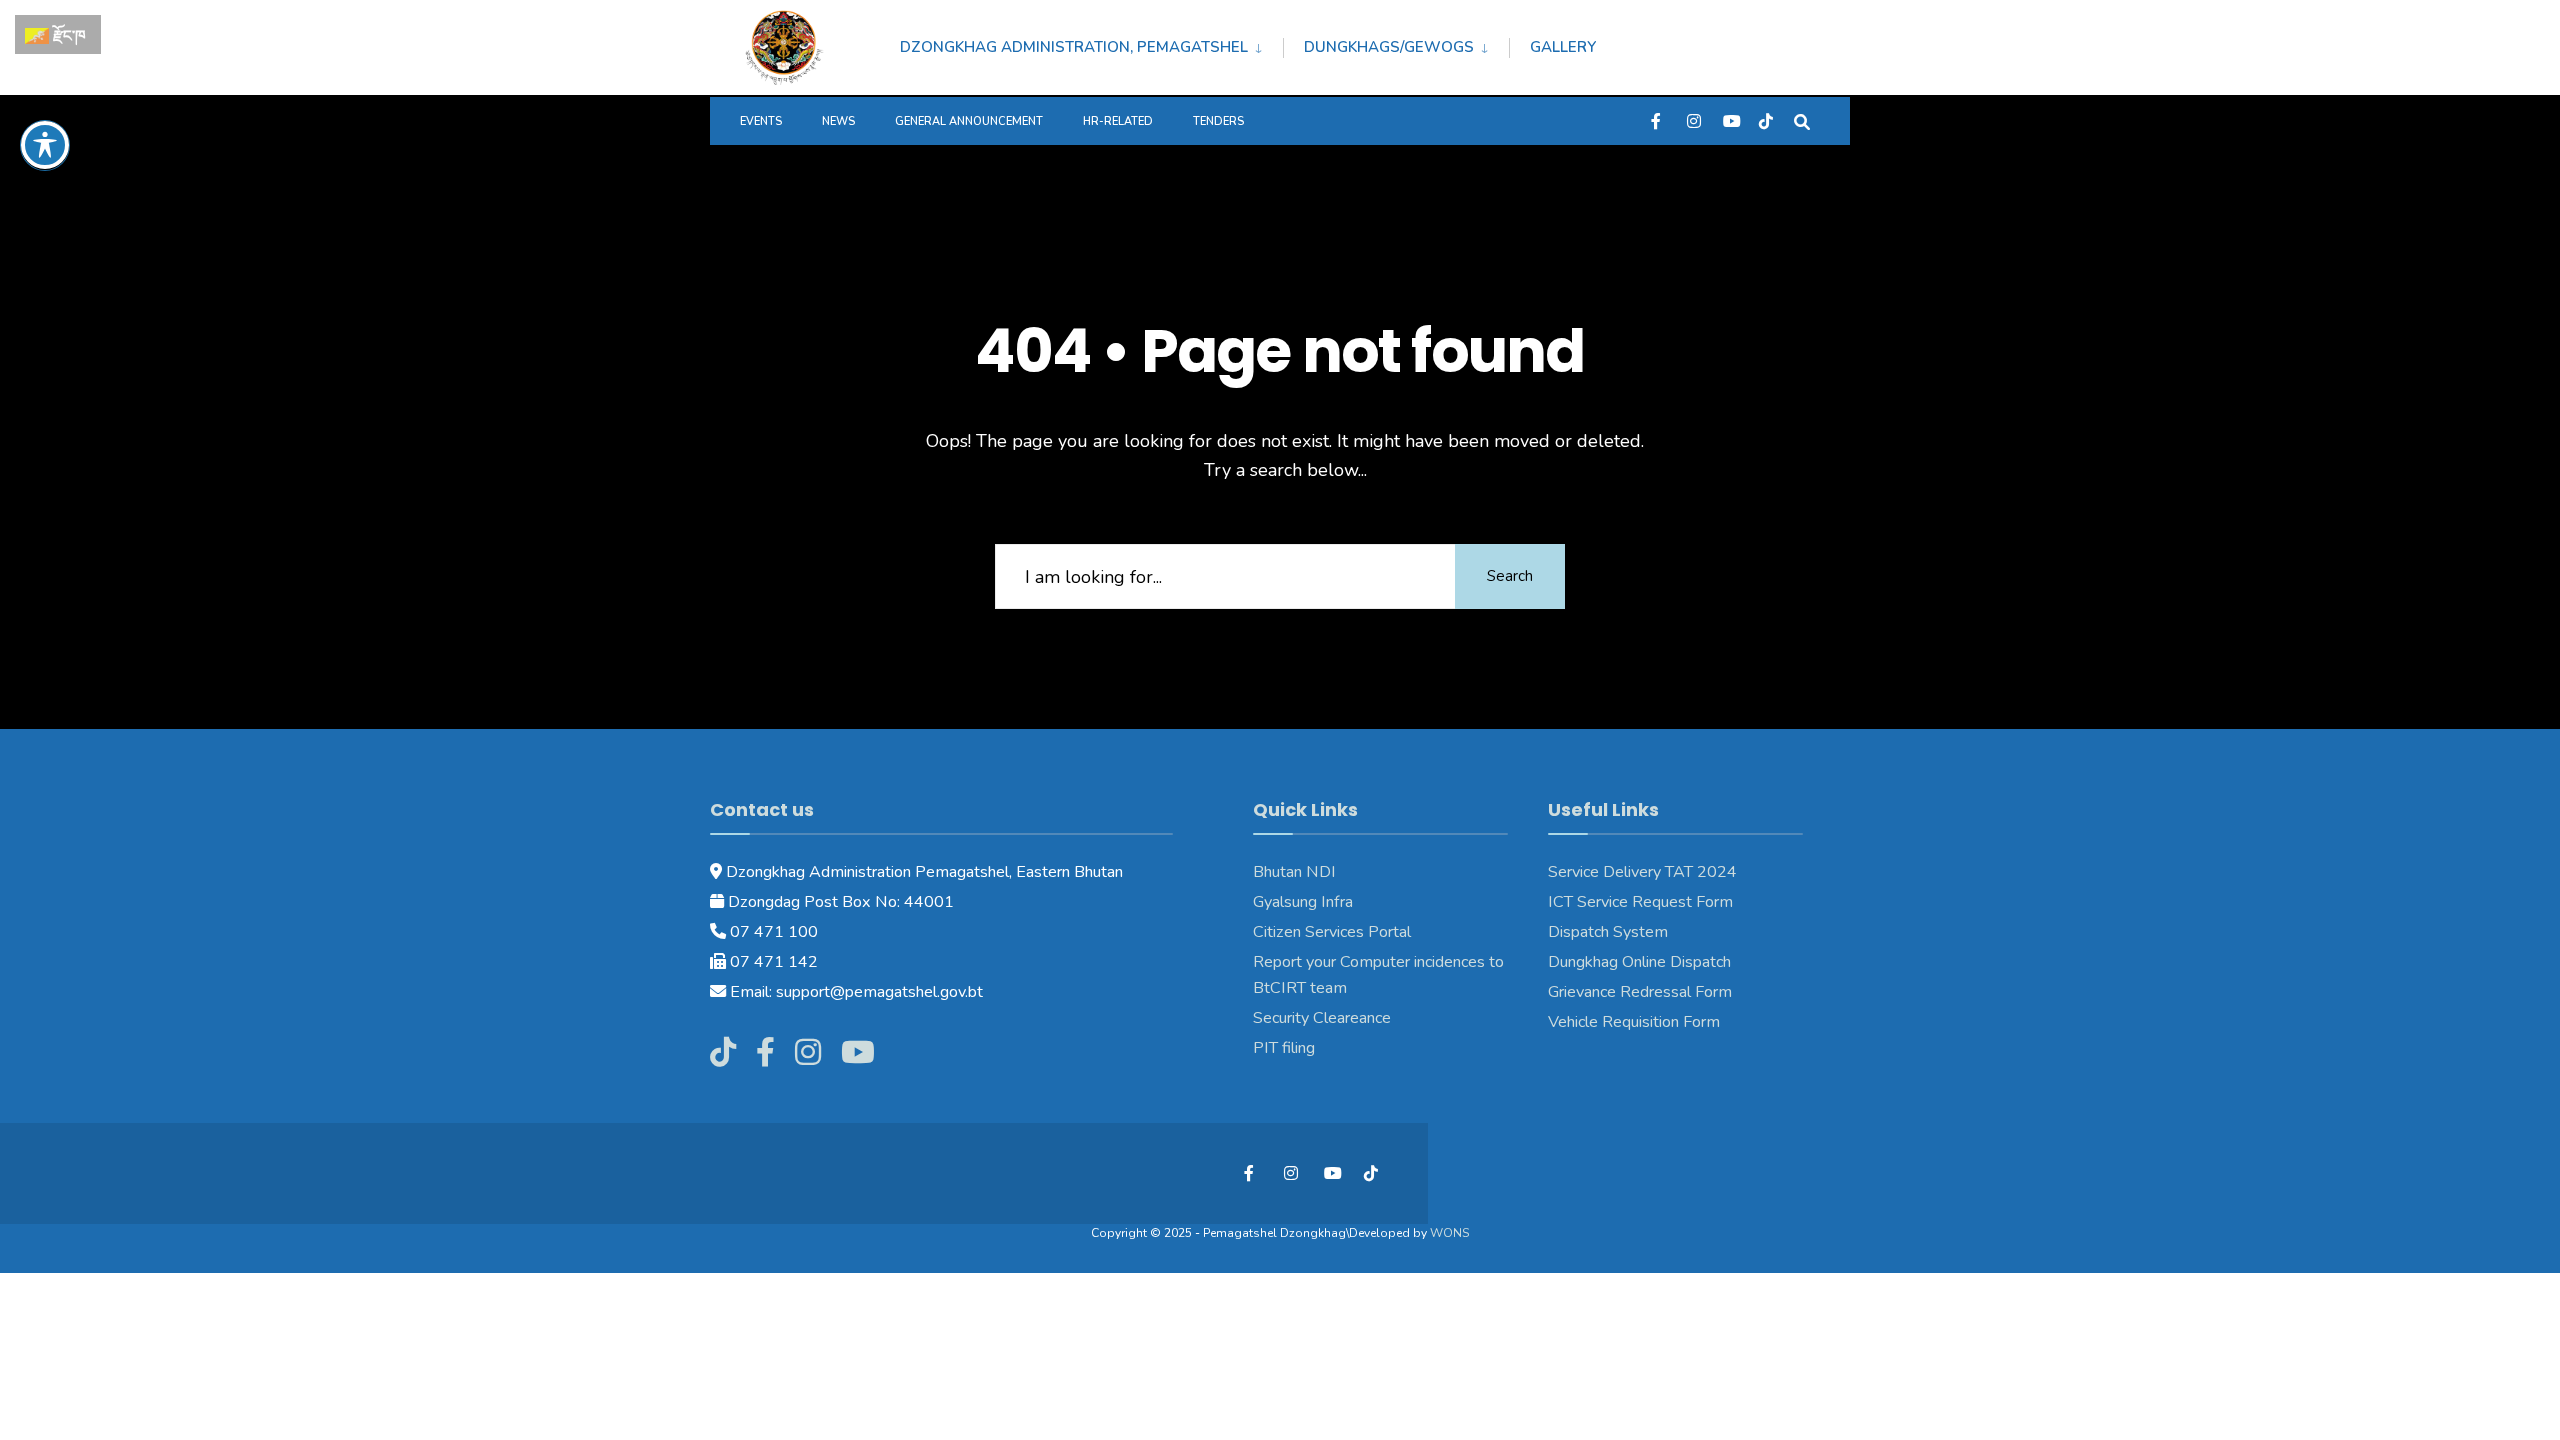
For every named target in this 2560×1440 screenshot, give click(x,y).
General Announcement (969, 121)
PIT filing (1284, 1048)
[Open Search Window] (1802, 120)
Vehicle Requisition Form (1634, 1022)
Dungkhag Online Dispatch (1639, 962)
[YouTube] (1730, 120)
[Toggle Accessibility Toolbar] (45, 145)
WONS (1449, 1233)
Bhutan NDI (1294, 872)
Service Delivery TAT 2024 (1642, 872)
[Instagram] (1694, 120)
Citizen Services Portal (1332, 932)
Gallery (1563, 47)
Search (1510, 576)
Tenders (1218, 121)
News (838, 121)
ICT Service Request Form (1640, 902)
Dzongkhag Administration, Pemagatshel (1074, 47)
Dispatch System (1608, 932)
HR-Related (1118, 121)
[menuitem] (1091, 44)
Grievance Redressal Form (1640, 992)
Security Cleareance (1322, 1018)
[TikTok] (1766, 120)
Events (761, 121)
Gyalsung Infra (1303, 902)
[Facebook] (1658, 120)
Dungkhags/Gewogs (1389, 47)
